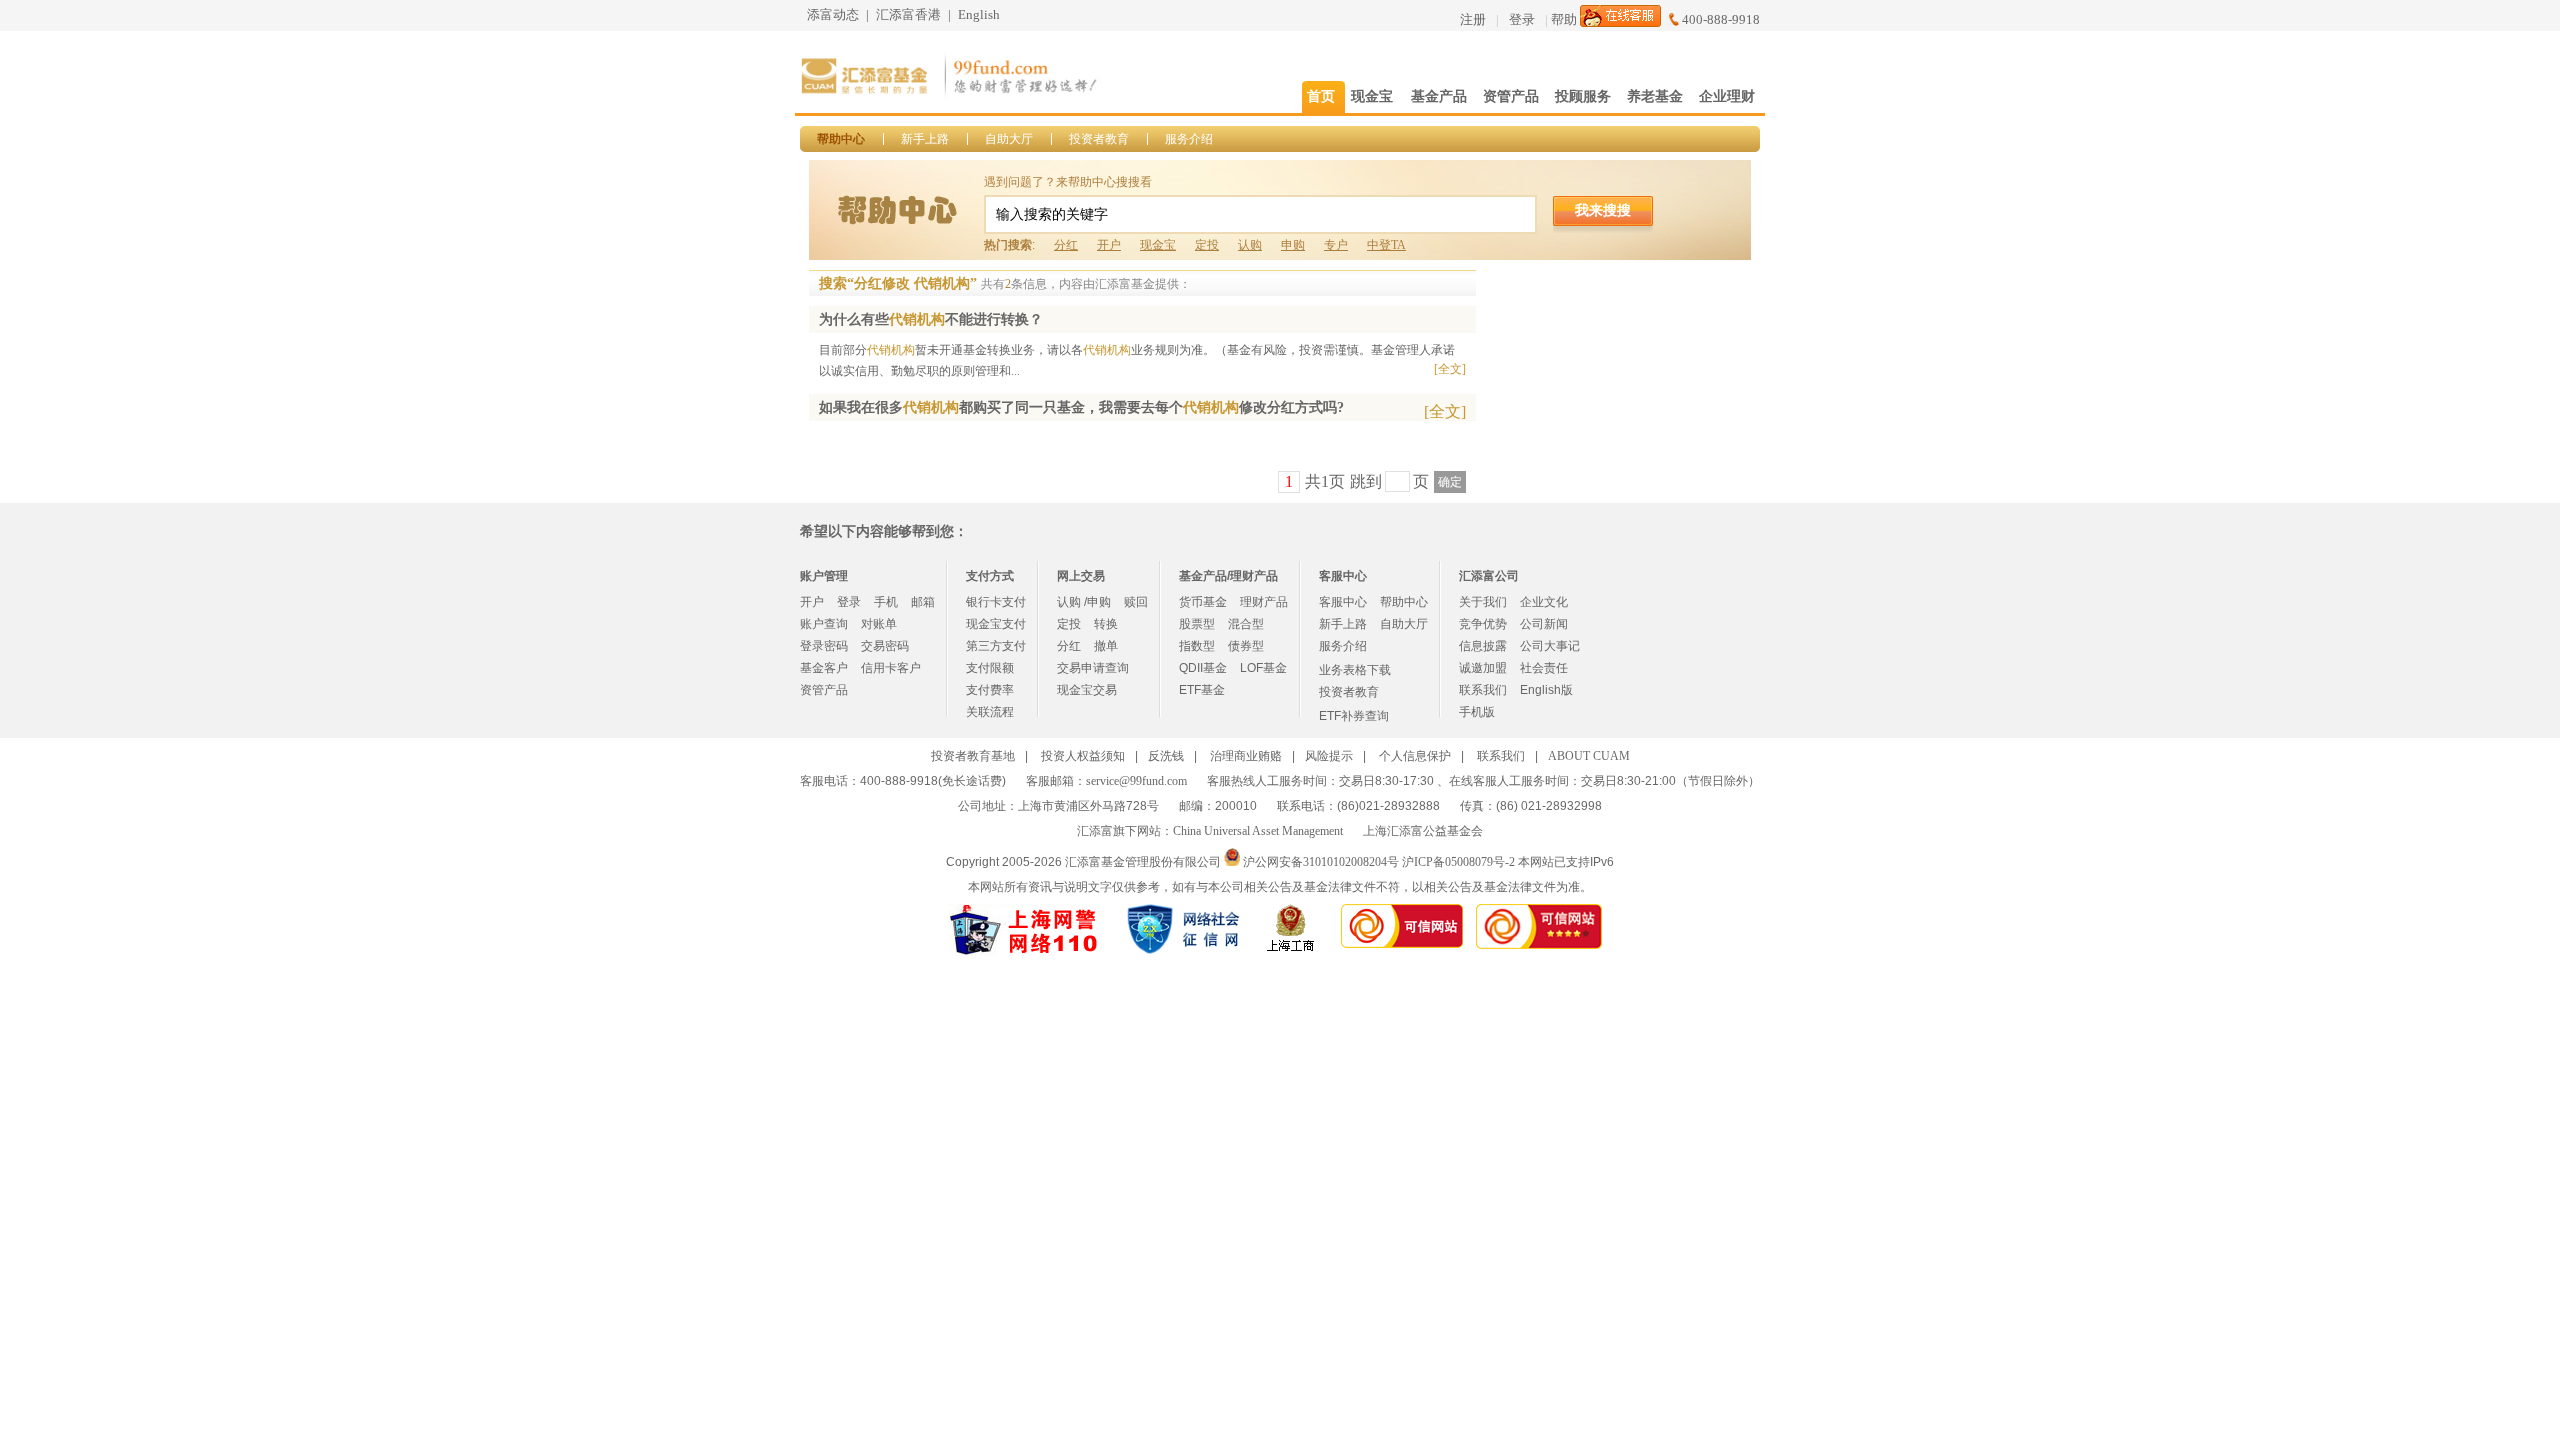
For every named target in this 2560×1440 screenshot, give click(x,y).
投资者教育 (1099, 139)
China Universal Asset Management (1258, 831)
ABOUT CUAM (1589, 756)
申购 (1293, 245)
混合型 (1246, 624)
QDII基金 (1203, 668)
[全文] (1450, 369)
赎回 (1136, 602)
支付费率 (990, 690)
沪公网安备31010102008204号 (1321, 862)
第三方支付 (996, 646)
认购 (1250, 245)
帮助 (1564, 19)
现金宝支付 (996, 624)
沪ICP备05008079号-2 (1458, 862)
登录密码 (824, 646)
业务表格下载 (1355, 670)
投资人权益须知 (1083, 756)
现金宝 (1158, 245)
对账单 (879, 624)
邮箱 (923, 602)
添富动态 (833, 14)
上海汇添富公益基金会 (1423, 831)
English (979, 14)
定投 (1207, 245)
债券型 (1246, 646)
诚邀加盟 (1483, 668)
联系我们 (1483, 690)
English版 (1546, 690)
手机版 (1477, 712)
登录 (1522, 19)
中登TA (1386, 245)
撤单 (1106, 646)
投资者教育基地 (973, 756)
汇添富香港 (908, 14)
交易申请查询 (1093, 668)
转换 (1106, 624)
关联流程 (990, 712)
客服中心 (1343, 602)
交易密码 (885, 646)
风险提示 (1329, 756)
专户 (1336, 245)
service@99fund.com (1136, 781)
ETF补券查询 (1354, 716)
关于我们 (1483, 602)
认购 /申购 (1084, 602)
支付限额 (990, 668)
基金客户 (824, 668)
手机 (886, 602)
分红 (1066, 245)
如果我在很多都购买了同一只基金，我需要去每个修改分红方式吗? (1081, 407)
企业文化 (1544, 602)
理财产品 (1264, 602)
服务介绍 (1189, 139)
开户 (1109, 245)
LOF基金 (1263, 668)
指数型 (1197, 646)
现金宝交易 (1087, 690)
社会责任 (1544, 668)
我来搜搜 (1603, 210)
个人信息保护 (1415, 756)
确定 (1450, 482)
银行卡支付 (996, 602)
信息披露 (1483, 646)
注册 (1473, 19)
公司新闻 (1544, 624)
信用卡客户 (891, 668)
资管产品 (824, 690)
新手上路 (925, 139)
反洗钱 (1166, 756)
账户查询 (824, 624)
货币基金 (1203, 602)
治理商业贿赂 (1246, 756)
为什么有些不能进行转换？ (931, 319)
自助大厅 (1009, 139)
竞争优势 (1483, 624)
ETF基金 (1202, 690)
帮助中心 (841, 139)
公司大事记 (1550, 646)
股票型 (1197, 624)
